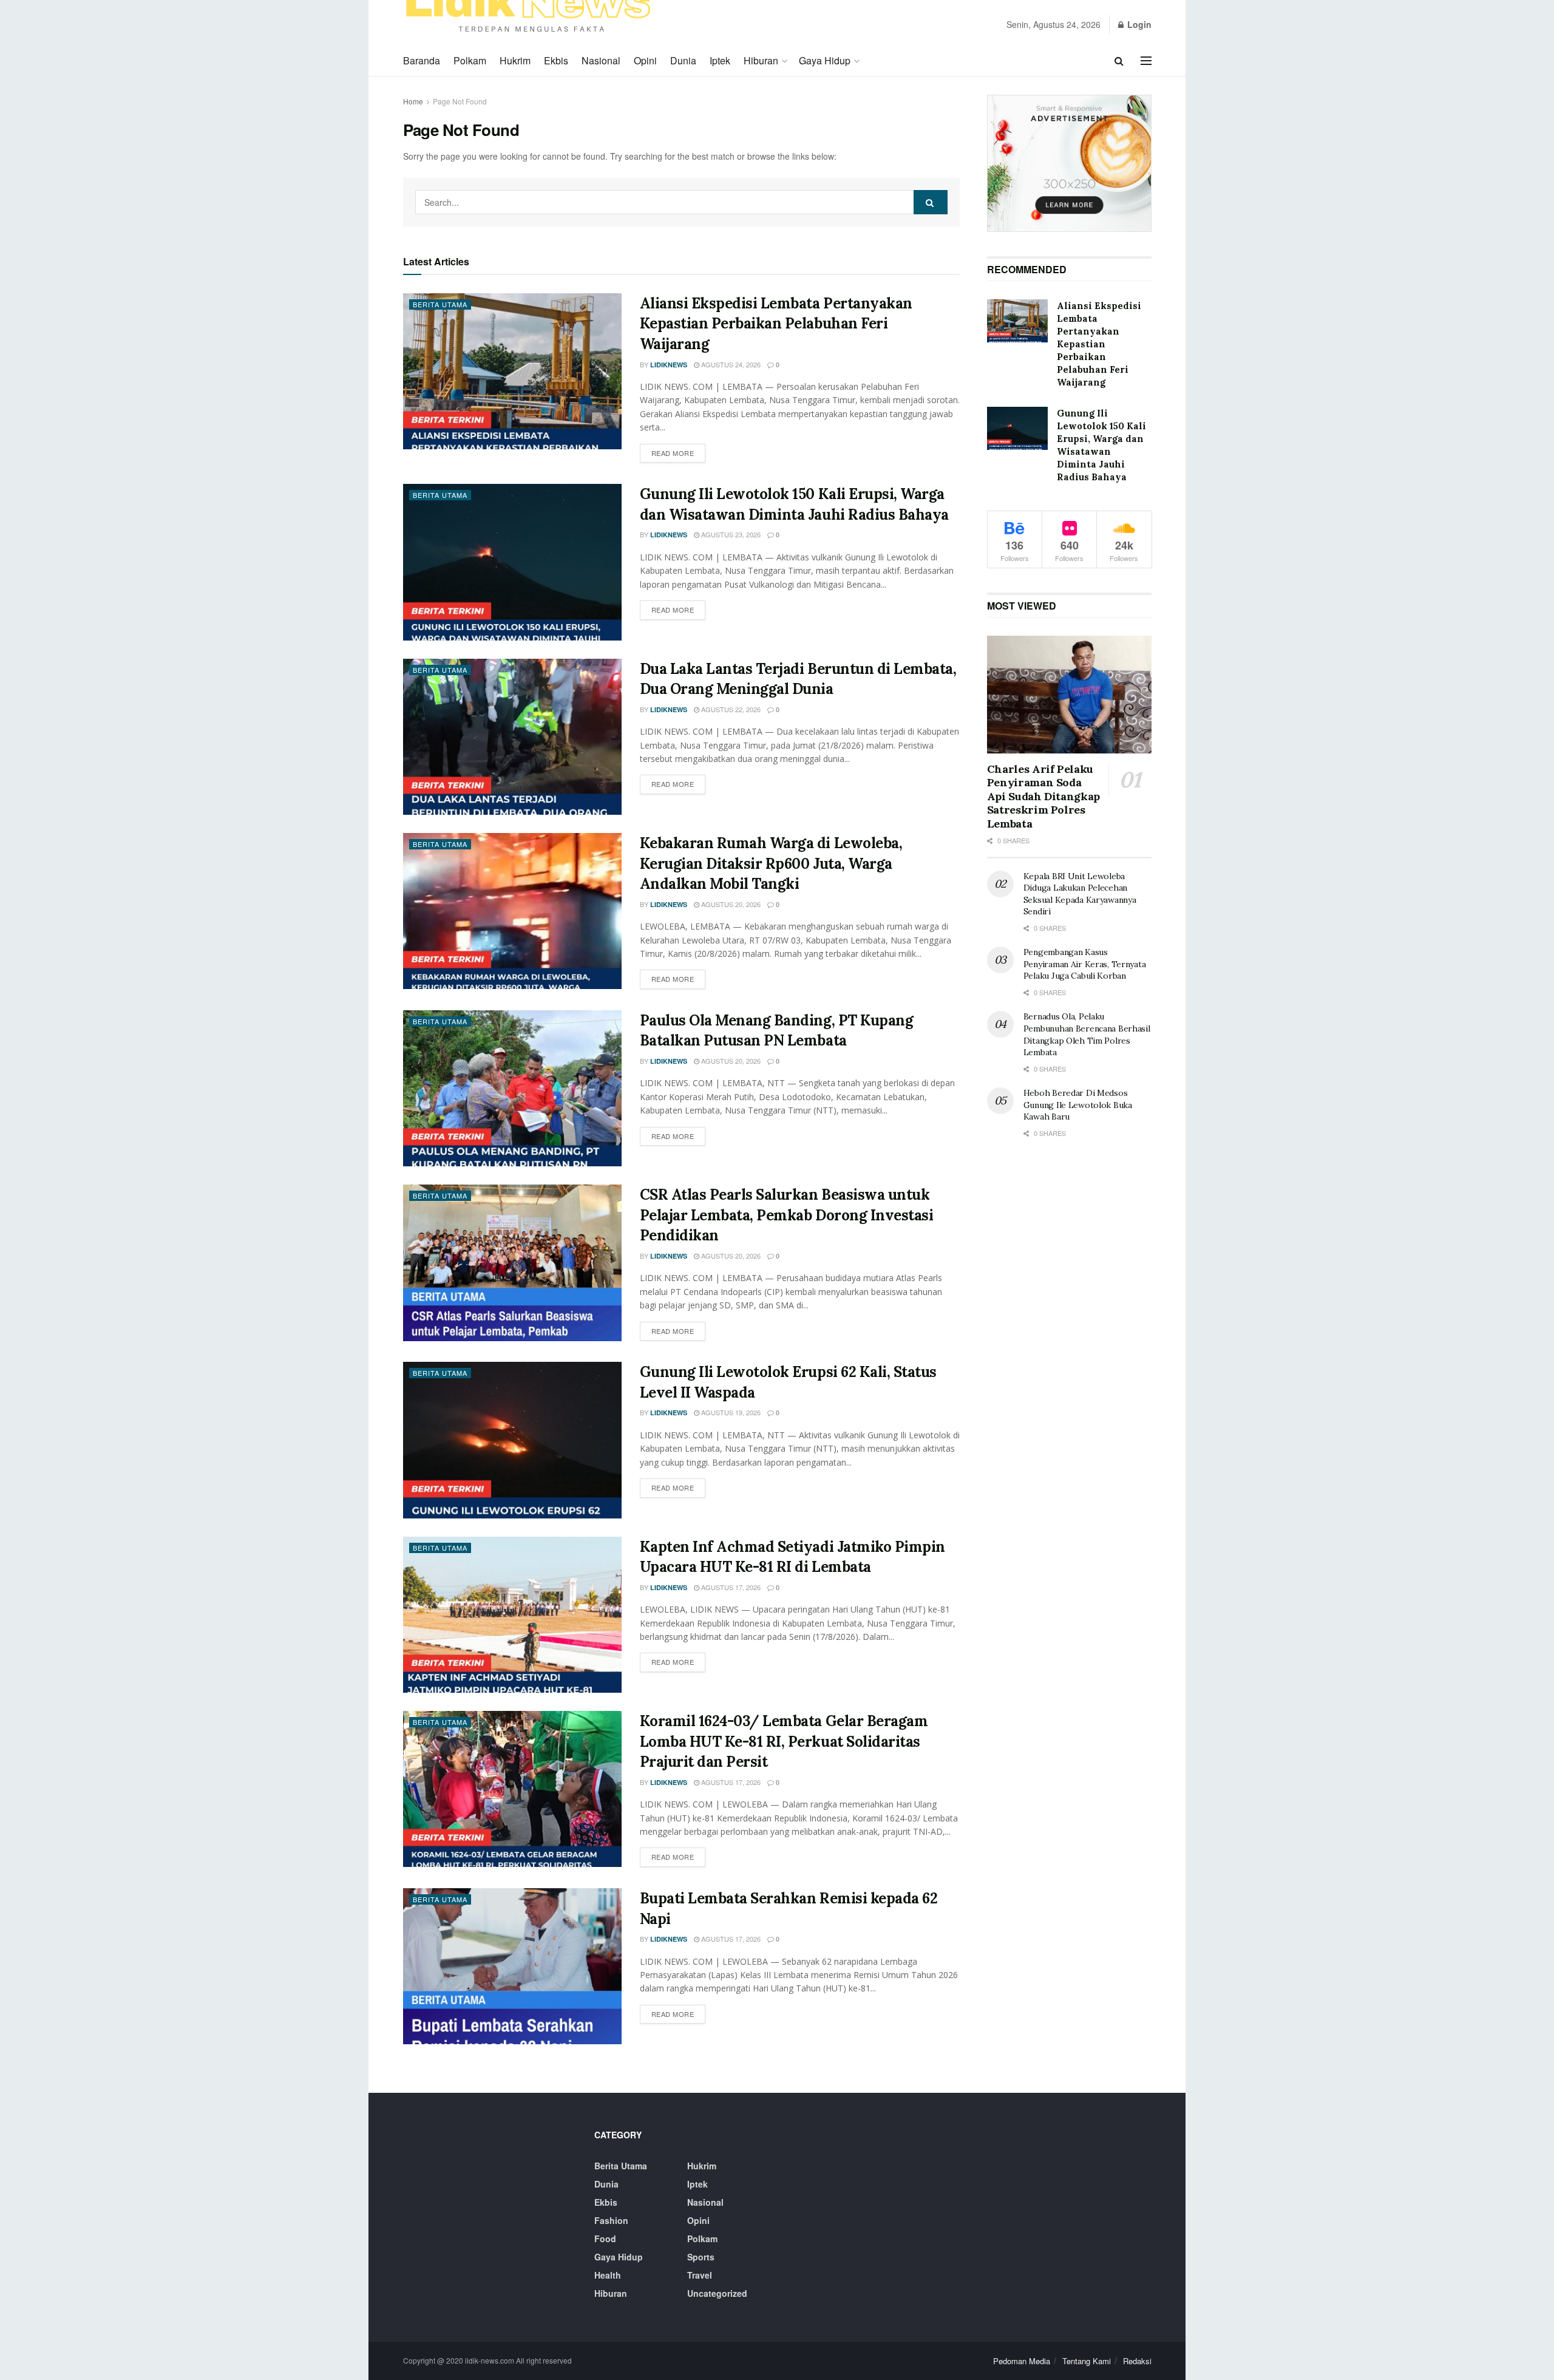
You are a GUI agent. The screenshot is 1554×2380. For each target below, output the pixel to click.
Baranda (422, 60)
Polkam (470, 60)
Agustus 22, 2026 (730, 709)
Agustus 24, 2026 (730, 364)
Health (608, 2275)
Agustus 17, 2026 (730, 1587)
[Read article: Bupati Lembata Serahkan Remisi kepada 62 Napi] (512, 1966)
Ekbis (556, 60)
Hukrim (515, 60)
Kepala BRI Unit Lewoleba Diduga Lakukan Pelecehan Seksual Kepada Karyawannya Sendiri (1080, 894)
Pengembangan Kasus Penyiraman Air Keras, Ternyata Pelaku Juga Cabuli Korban (1085, 964)
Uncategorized (717, 2293)
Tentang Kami (1087, 2361)
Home (413, 101)
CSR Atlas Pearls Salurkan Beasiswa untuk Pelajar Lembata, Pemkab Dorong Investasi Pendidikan (787, 1215)
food (605, 2239)
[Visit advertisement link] (1069, 163)
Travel (700, 2275)
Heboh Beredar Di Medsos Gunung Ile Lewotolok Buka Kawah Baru (1078, 1105)
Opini (645, 60)
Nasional (601, 60)
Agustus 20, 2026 (730, 904)
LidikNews (669, 365)
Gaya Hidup (825, 60)
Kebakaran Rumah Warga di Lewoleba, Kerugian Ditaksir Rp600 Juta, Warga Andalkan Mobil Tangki (771, 863)
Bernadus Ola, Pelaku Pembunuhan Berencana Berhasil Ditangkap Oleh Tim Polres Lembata (1087, 1034)
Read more (679, 453)
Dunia (683, 60)
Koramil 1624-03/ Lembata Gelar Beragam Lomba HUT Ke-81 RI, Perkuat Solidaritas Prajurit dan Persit (784, 1741)
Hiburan (761, 60)
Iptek (720, 60)
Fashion (611, 2220)
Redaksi (1137, 2361)
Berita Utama (440, 304)
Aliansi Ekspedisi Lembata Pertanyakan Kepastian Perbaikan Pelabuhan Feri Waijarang (776, 324)
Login (1138, 24)
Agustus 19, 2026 (730, 1412)
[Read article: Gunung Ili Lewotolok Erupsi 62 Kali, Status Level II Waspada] (512, 1440)
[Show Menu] (1146, 61)
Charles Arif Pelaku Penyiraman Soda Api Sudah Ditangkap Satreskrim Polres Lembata (1043, 796)
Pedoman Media (1022, 2361)
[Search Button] (1119, 61)
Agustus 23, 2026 (730, 534)
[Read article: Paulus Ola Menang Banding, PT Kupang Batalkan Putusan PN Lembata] (512, 1088)
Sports (701, 2257)
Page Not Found (460, 101)
